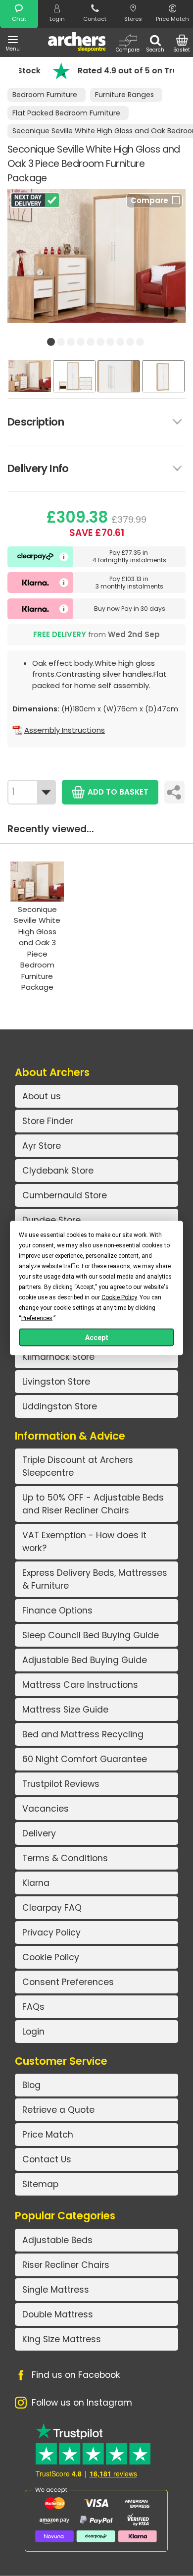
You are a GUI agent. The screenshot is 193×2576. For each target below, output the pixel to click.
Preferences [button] (37, 1318)
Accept (97, 1338)
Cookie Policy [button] (119, 1297)
